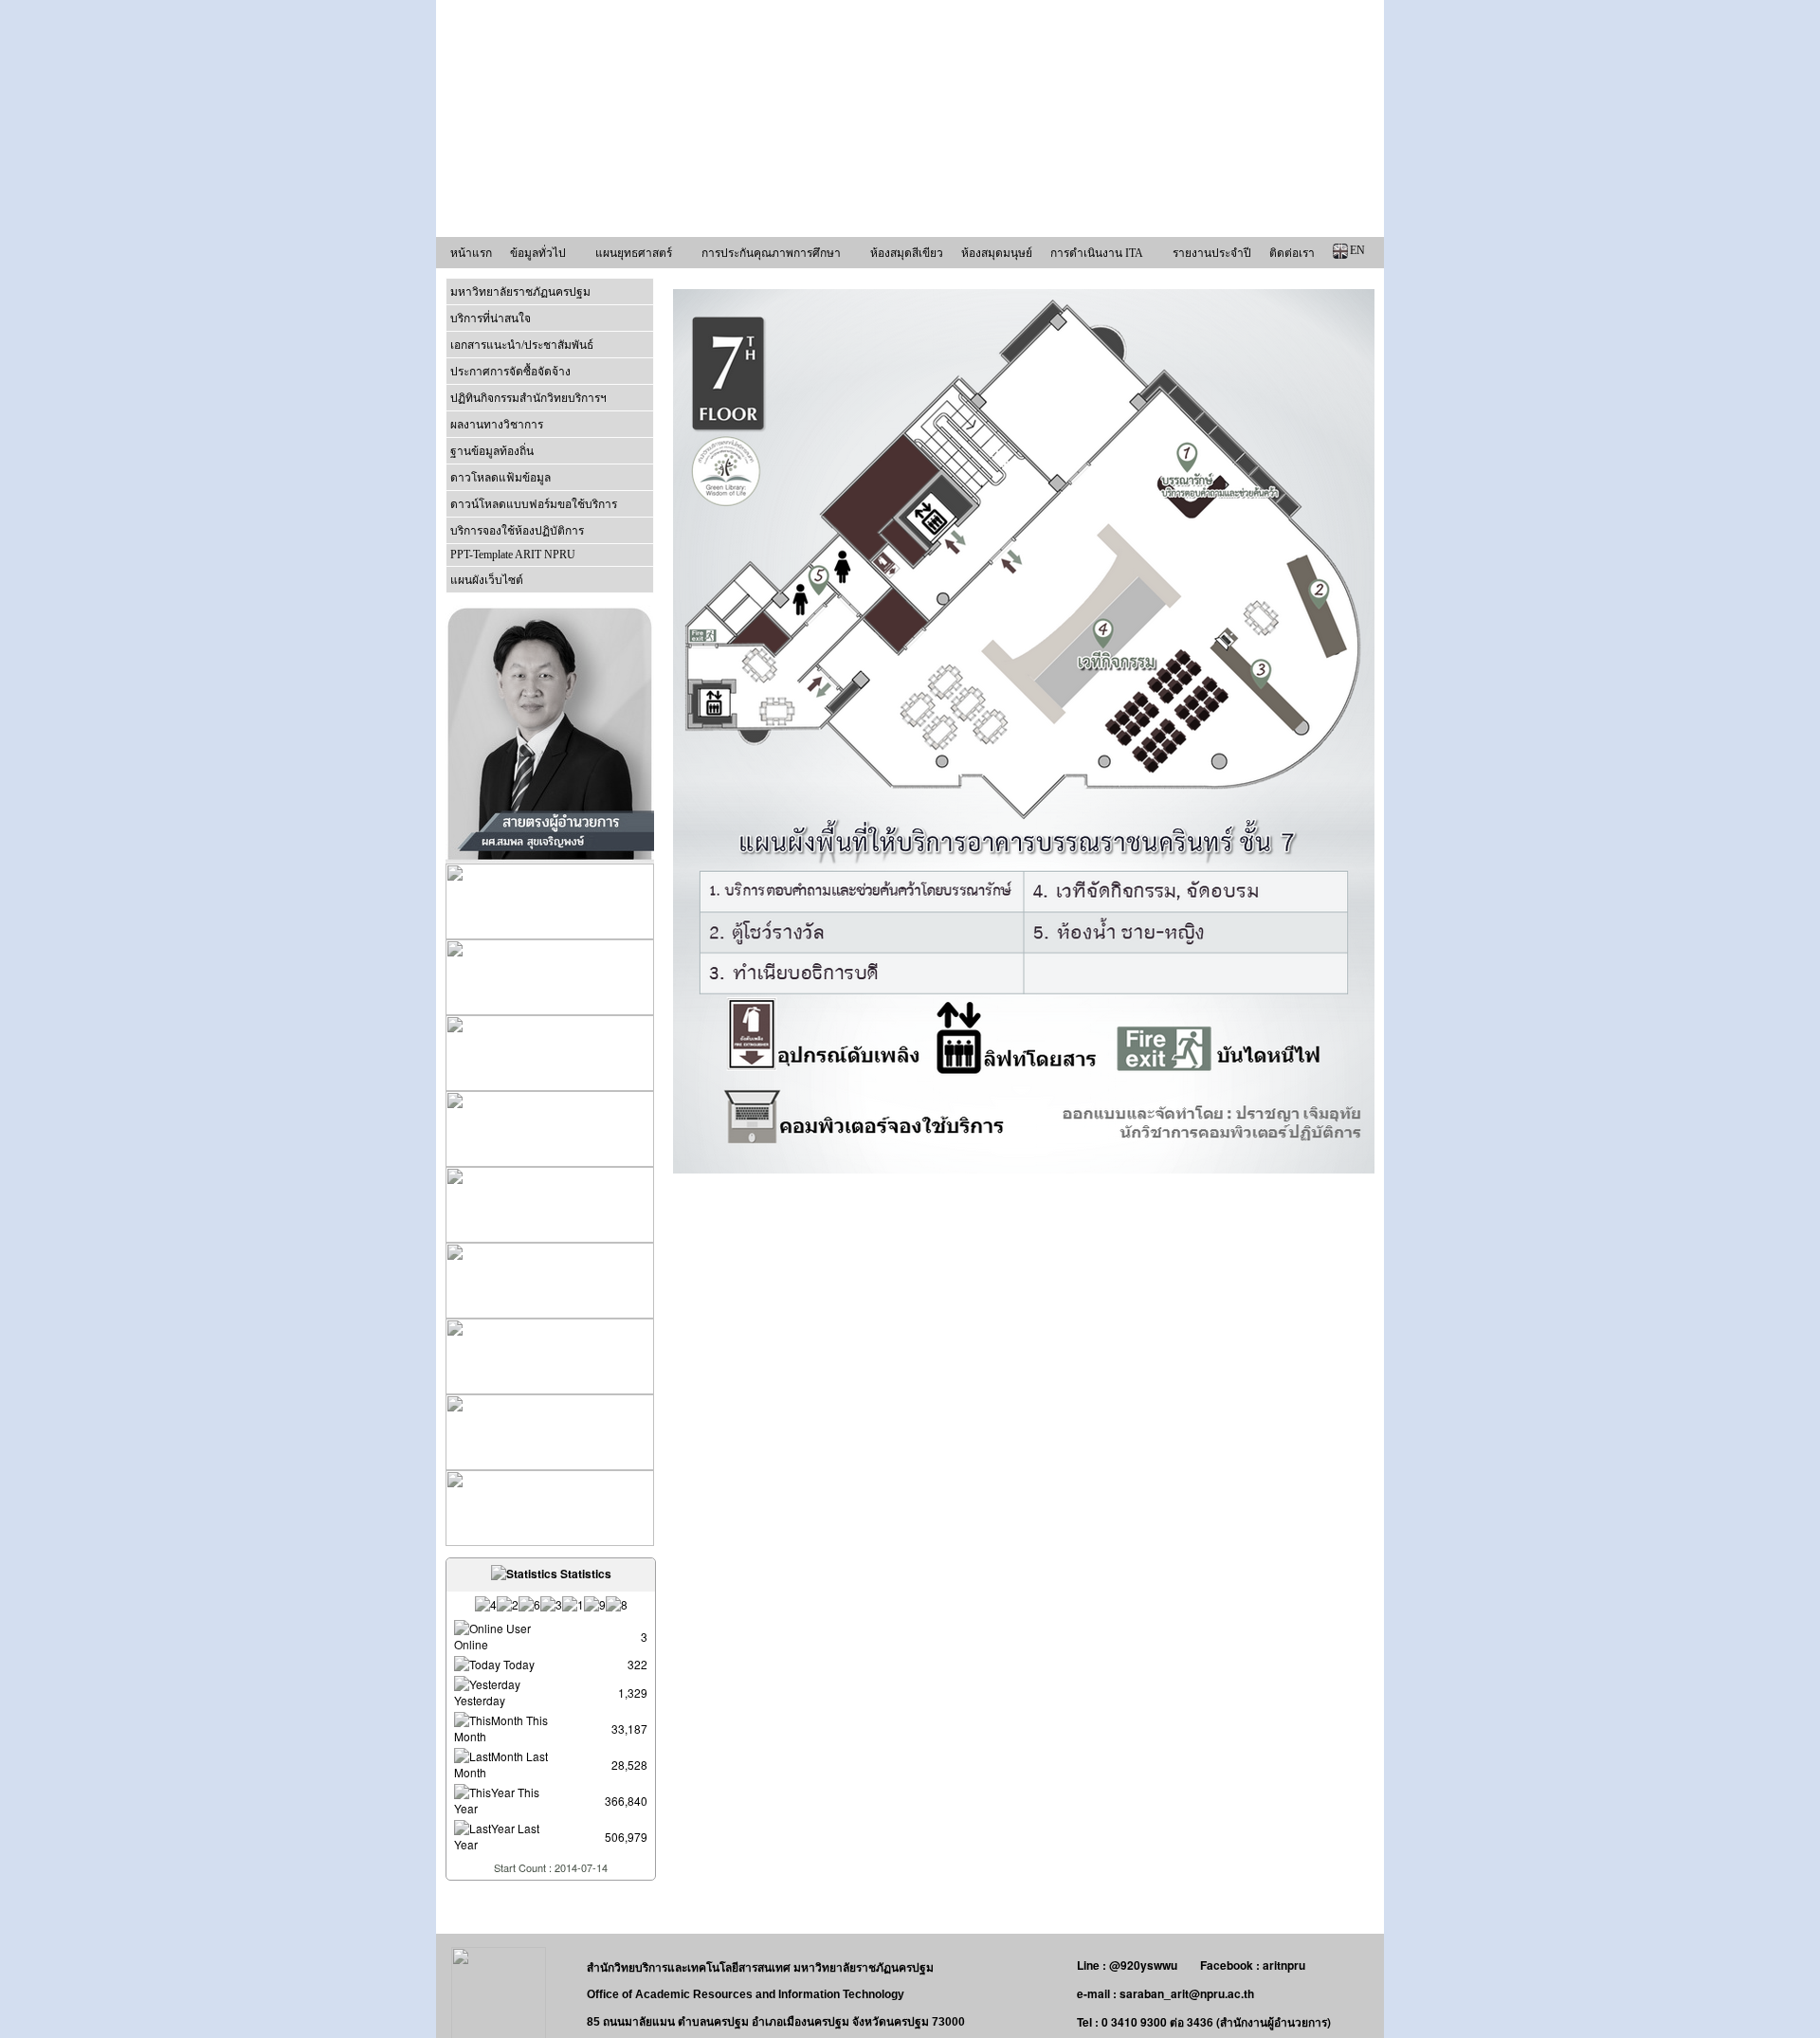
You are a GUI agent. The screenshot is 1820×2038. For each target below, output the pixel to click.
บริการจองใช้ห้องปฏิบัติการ (517, 531)
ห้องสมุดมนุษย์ (997, 253)
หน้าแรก (471, 253)
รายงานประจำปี (1212, 253)
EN (1357, 250)
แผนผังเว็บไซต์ (487, 580)
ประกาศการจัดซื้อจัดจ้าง (510, 372)
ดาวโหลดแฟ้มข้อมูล (500, 478)
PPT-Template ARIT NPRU (513, 555)
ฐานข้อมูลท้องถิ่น (492, 451)
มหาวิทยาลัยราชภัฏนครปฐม (520, 292)
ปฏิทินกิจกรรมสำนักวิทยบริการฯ (528, 398)
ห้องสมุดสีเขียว (907, 253)
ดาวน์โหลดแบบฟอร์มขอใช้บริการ (534, 504)
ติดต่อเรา (1292, 253)
